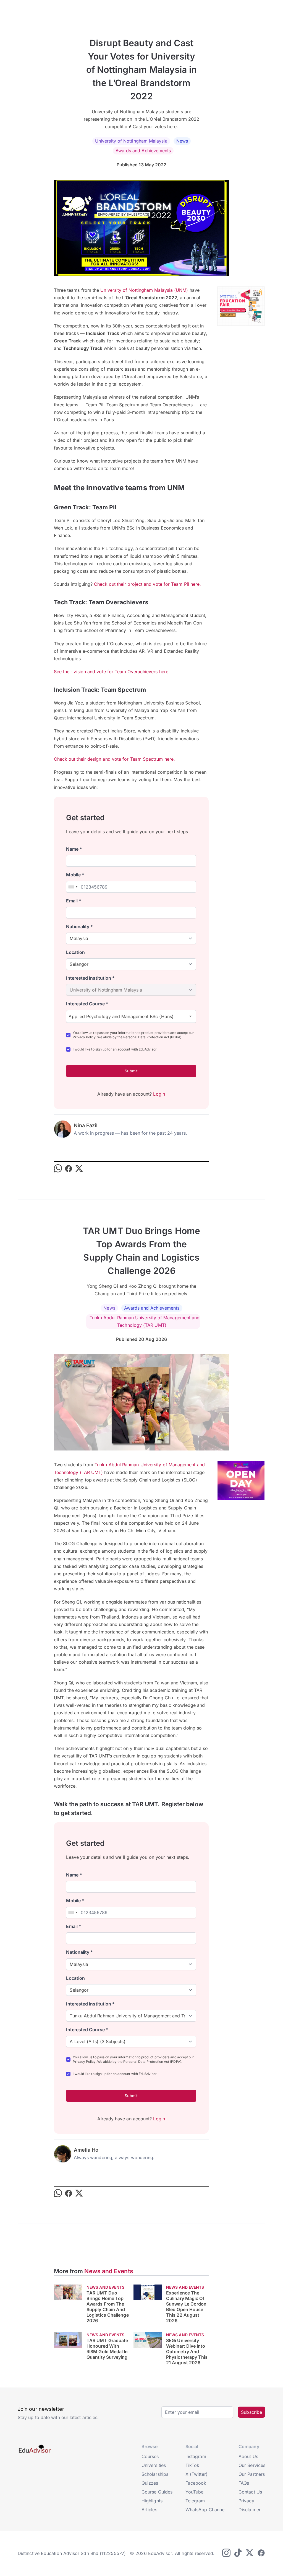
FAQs (244, 2483)
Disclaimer (250, 2510)
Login (159, 1094)
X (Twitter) (196, 2474)
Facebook (196, 2483)
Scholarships (155, 2474)
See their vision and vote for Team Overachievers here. (112, 672)
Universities (154, 2465)
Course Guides (157, 2492)
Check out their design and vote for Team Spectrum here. (114, 759)
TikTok (192, 2465)
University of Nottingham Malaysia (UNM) (144, 290)
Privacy (246, 2501)
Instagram (196, 2456)
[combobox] (73, 887)
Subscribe (251, 2412)
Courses (150, 2456)
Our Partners (252, 2474)
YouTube (195, 2492)
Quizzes (150, 2483)
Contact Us (250, 2492)
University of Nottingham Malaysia (131, 141)
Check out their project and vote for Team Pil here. (147, 584)
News (182, 141)
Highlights (152, 2501)
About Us (248, 2456)
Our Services (252, 2465)
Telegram (195, 2501)
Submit (131, 1071)
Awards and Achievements (143, 151)
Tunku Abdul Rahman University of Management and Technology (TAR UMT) (145, 1321)
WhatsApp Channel (205, 2510)
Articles (149, 2510)
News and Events (109, 2271)
